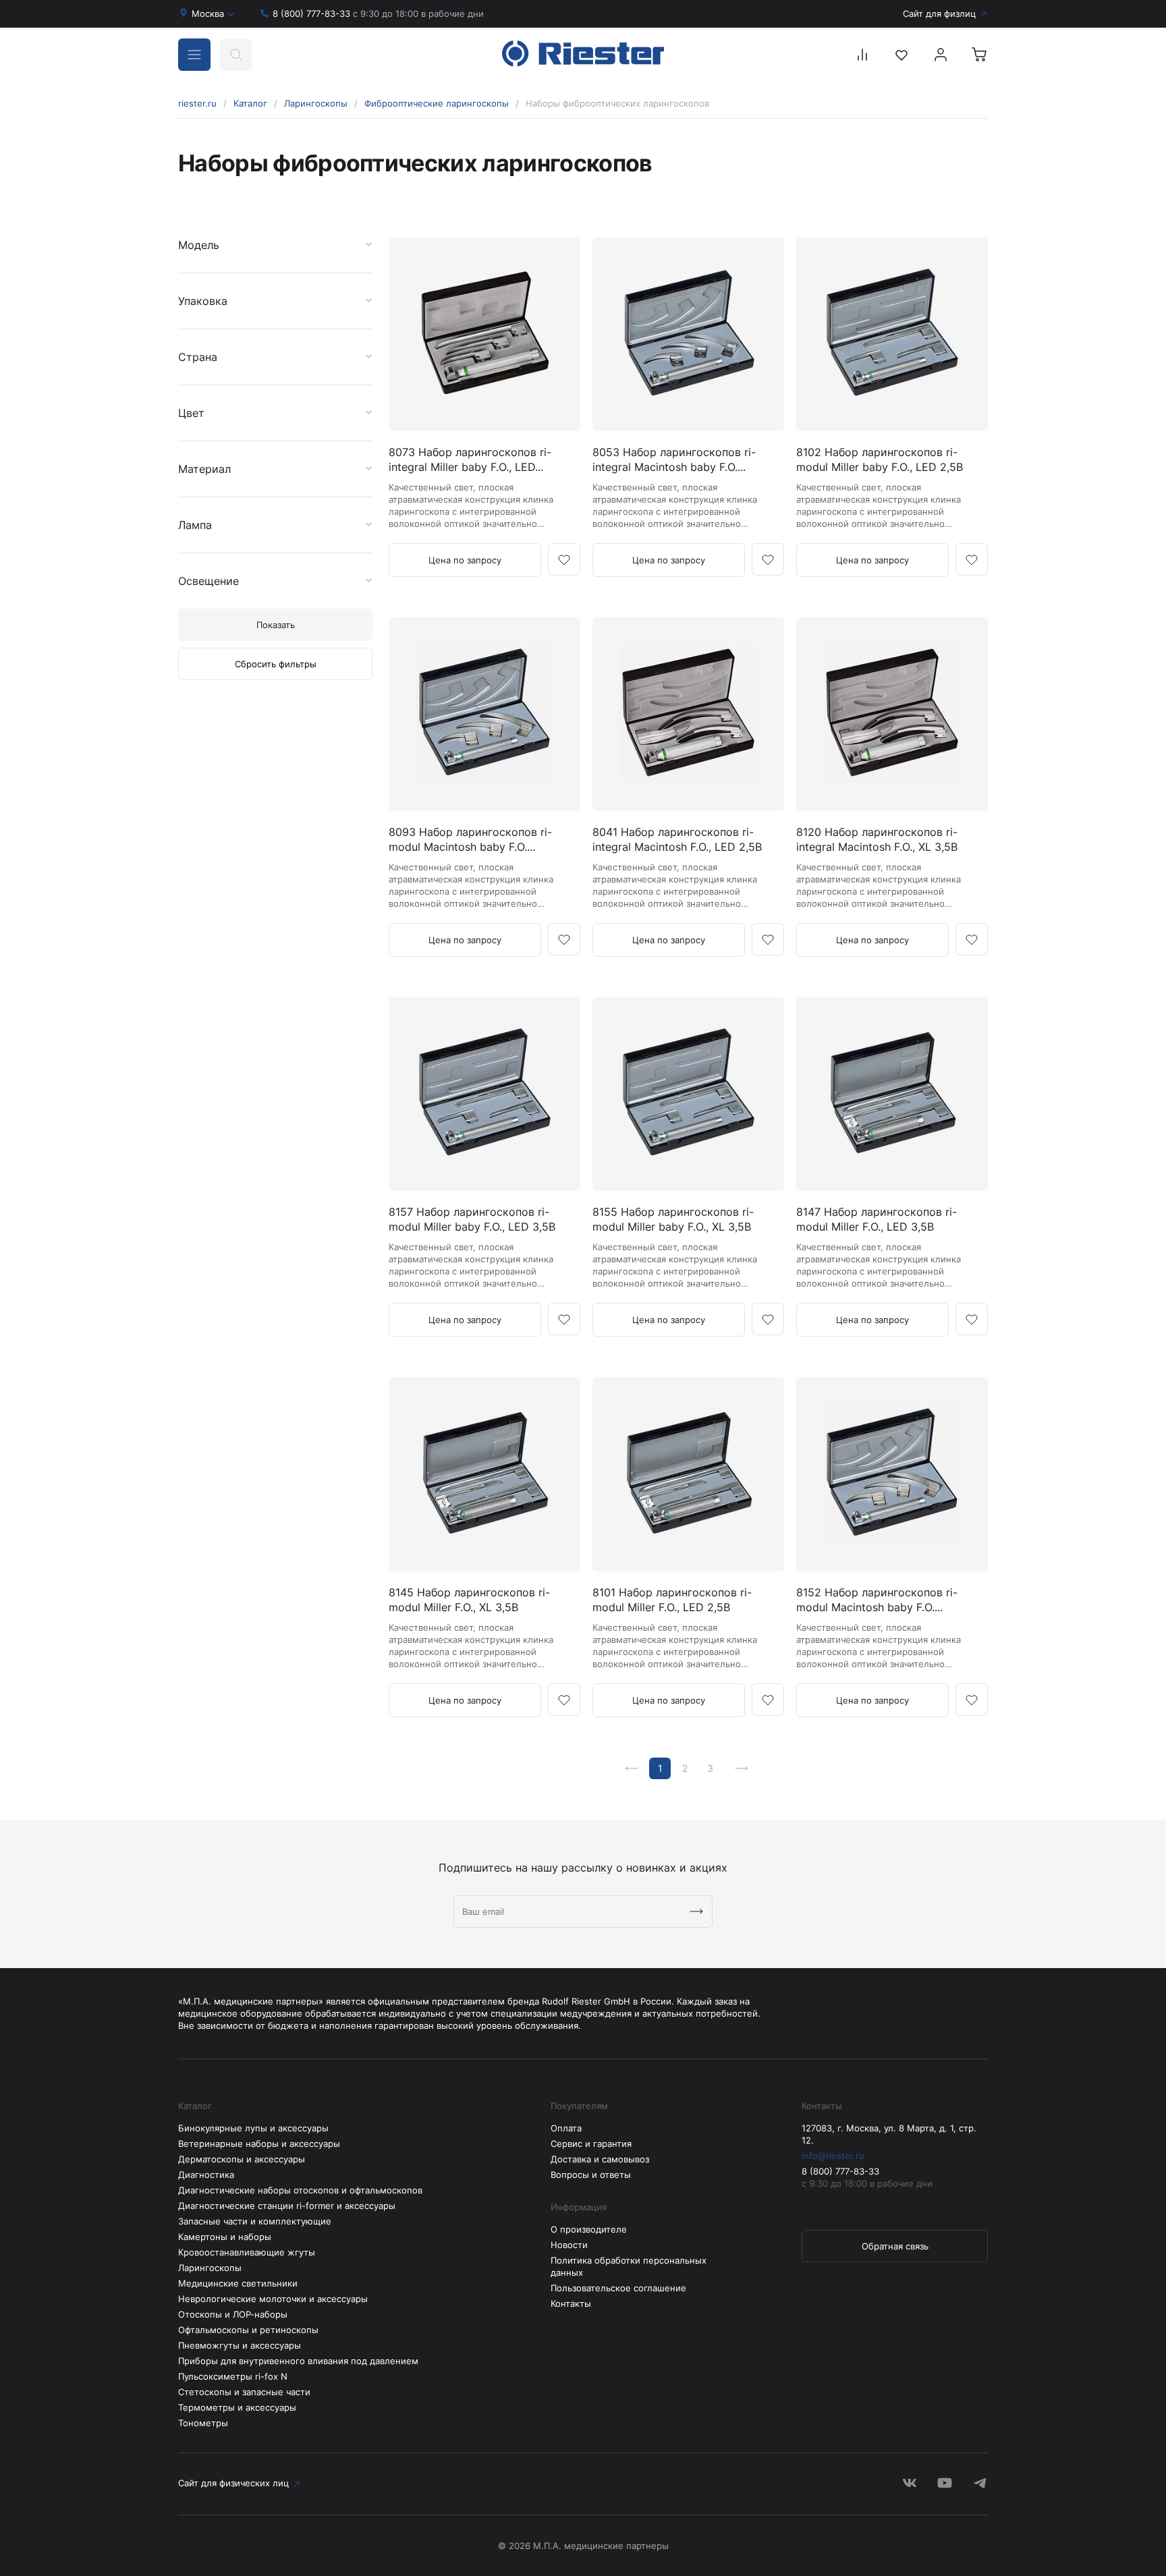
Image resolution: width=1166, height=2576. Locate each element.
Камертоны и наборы (225, 2237)
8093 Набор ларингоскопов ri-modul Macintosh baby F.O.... (470, 839)
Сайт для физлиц (939, 13)
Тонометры (203, 2423)
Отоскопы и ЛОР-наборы (233, 2314)
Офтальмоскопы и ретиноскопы (248, 2330)
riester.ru (197, 103)
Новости (569, 2245)
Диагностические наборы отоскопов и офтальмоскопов (300, 2190)
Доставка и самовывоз (600, 2159)
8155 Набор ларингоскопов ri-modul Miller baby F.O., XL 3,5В (673, 1219)
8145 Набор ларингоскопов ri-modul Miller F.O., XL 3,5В (469, 1600)
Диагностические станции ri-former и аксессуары (287, 2206)
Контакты (571, 2303)
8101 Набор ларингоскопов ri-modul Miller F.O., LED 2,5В (672, 1600)
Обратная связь (895, 2246)
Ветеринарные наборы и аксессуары (259, 2144)
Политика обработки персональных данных (629, 2266)
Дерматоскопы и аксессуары (242, 2159)
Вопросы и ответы (591, 2175)
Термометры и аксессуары (237, 2407)
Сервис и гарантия (591, 2144)
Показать (276, 625)
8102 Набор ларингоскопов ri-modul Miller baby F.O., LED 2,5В (880, 459)
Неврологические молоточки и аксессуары (273, 2299)
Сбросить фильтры (276, 664)
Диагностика (206, 2175)
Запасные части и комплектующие (255, 2221)
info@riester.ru (833, 2156)
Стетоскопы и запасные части (244, 2392)
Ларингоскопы (316, 103)
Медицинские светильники (238, 2283)
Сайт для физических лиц (233, 2483)
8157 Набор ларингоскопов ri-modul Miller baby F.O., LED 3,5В (472, 1219)
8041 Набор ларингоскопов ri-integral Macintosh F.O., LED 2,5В (677, 839)
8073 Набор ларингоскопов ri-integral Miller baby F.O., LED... (470, 459)
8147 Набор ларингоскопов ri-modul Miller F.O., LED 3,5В (877, 1219)
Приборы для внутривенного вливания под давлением (298, 2361)
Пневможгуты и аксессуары (240, 2345)
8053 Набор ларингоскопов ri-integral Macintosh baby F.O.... (674, 459)
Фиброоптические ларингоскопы (437, 103)
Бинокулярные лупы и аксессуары (253, 2128)
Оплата (566, 2128)
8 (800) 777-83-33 (378, 13)
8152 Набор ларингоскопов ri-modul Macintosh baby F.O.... (877, 1600)
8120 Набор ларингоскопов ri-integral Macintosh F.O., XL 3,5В (877, 839)
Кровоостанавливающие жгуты (247, 2252)
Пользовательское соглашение (618, 2288)
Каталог (250, 103)
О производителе (589, 2229)
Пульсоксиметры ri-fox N (233, 2376)
